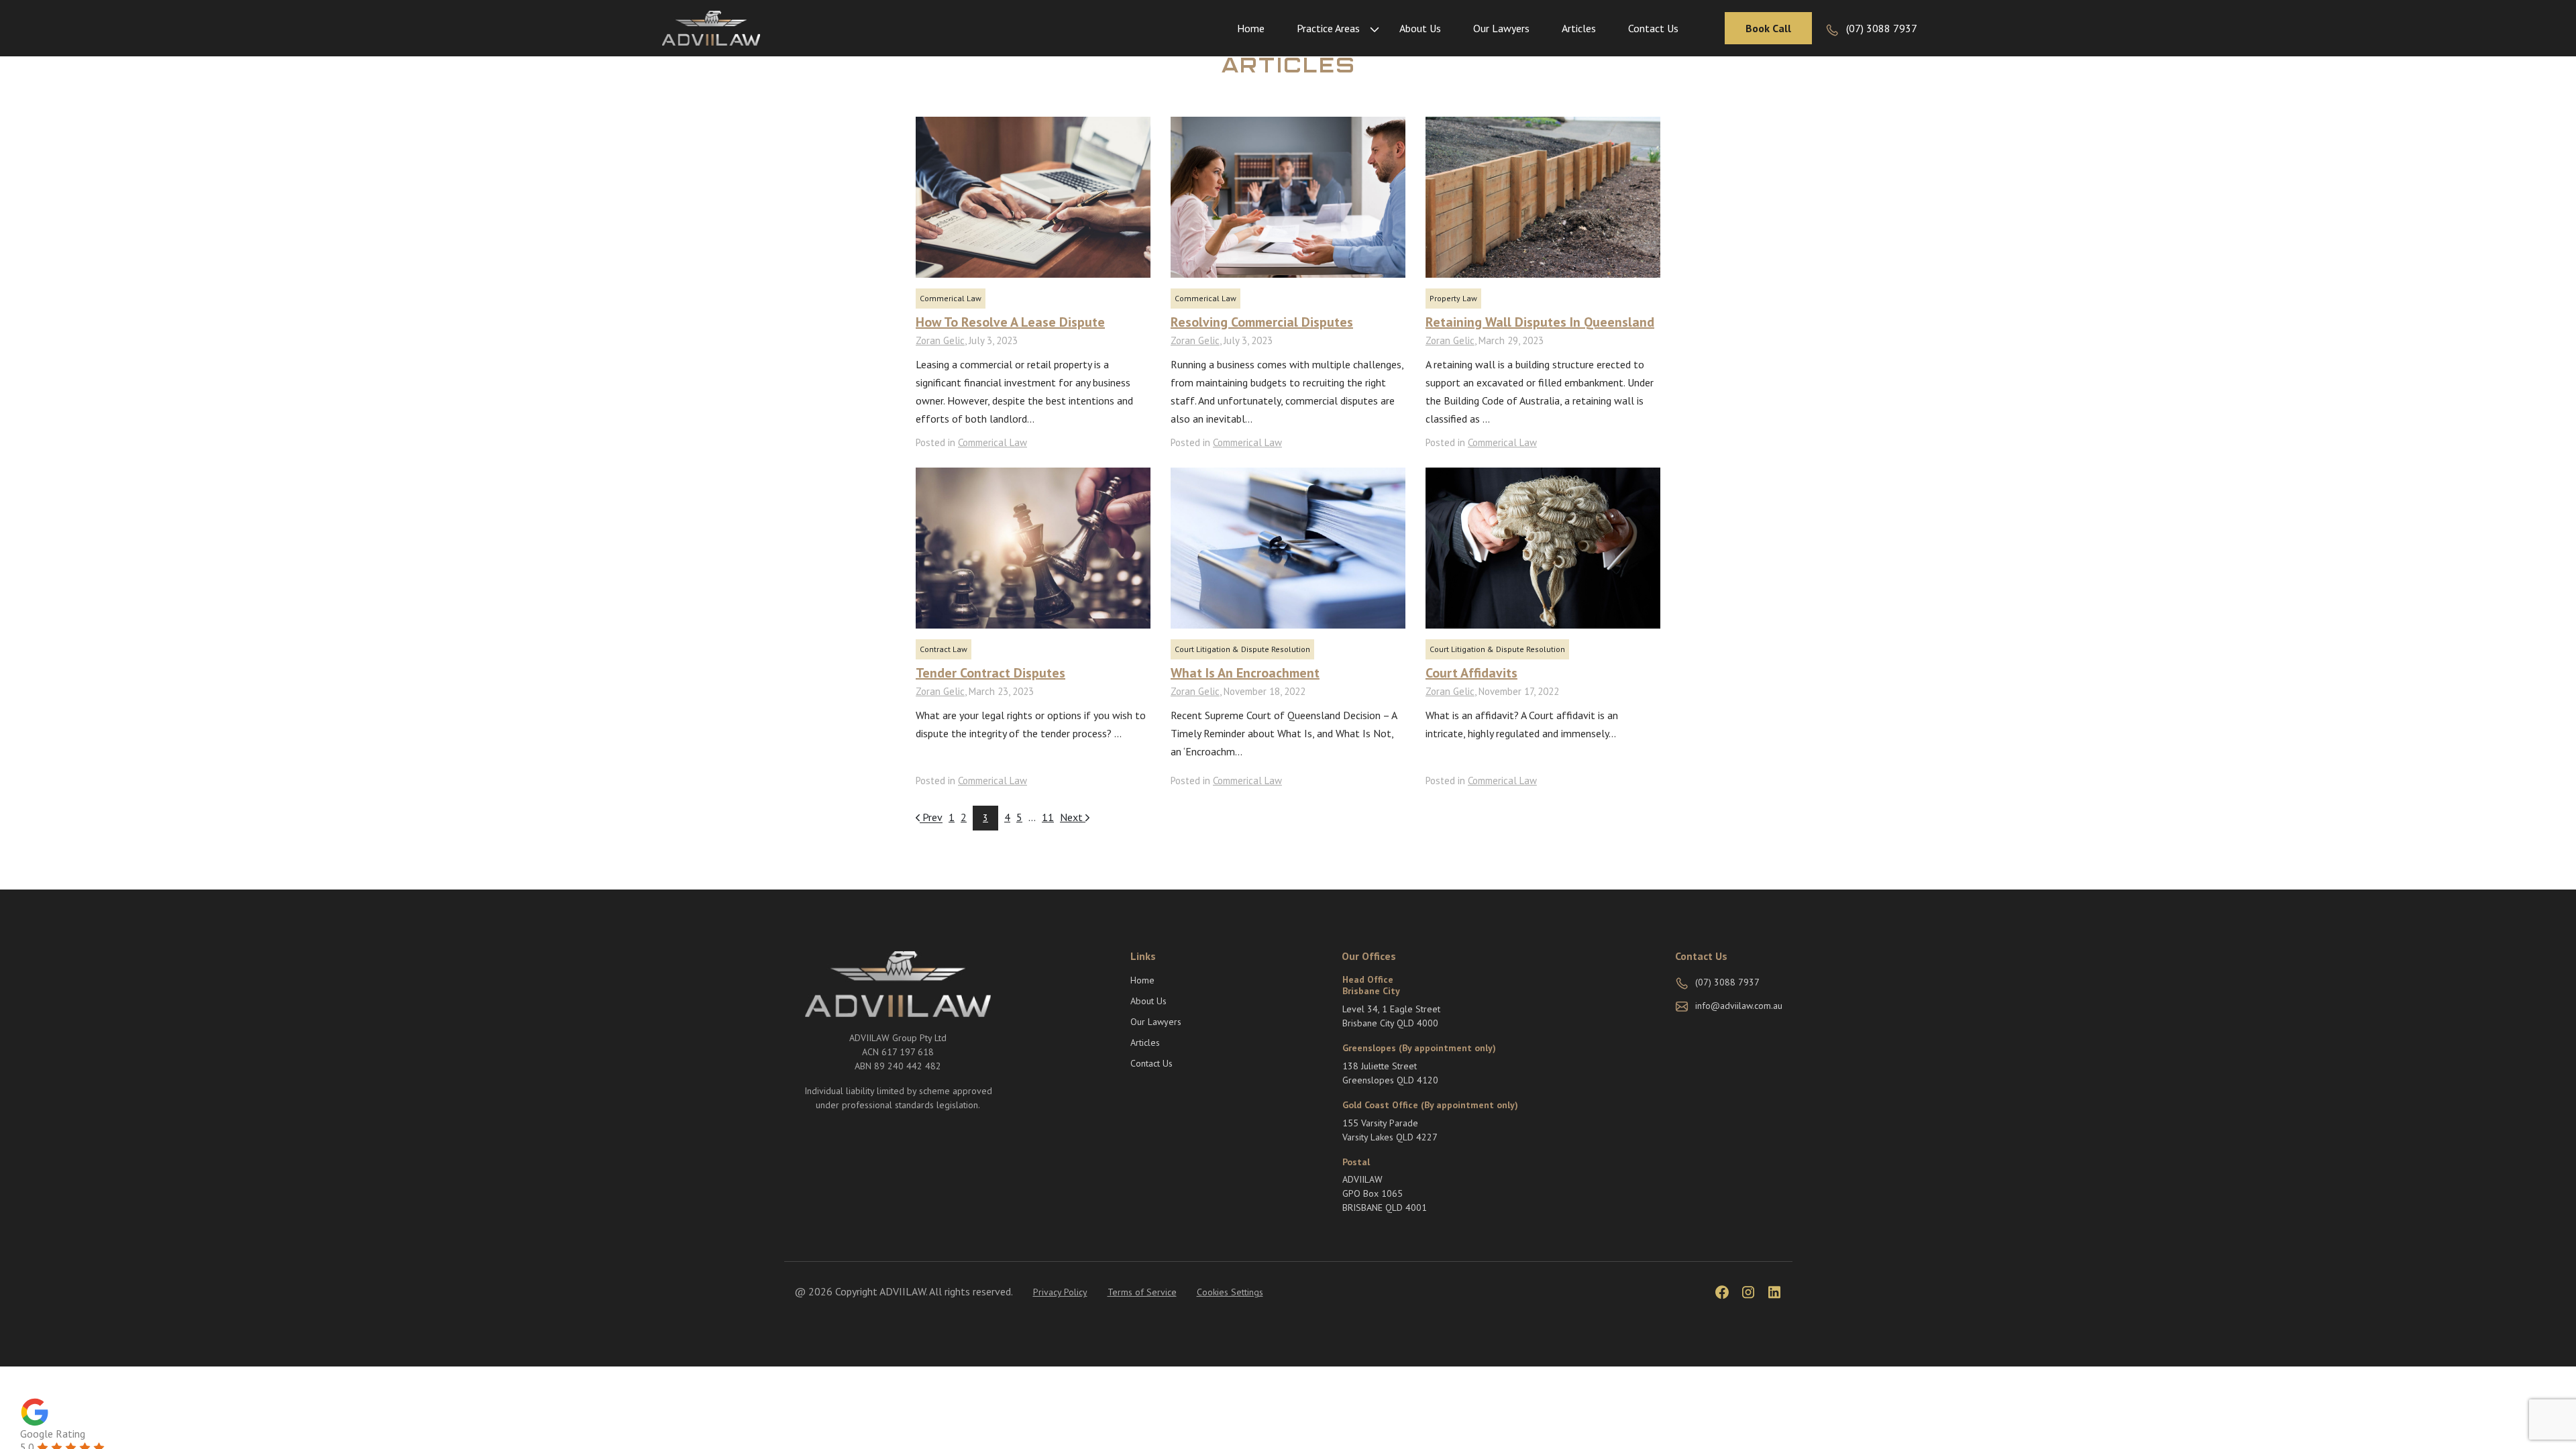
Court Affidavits (1471, 673)
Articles (1579, 28)
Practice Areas (1328, 28)
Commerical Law (951, 298)
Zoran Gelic (940, 340)
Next (1073, 817)
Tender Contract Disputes (990, 673)
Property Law (1453, 298)
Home (1251, 28)
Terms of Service (1142, 1292)
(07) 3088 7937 (1882, 28)
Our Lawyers (1501, 28)
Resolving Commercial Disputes (1262, 322)
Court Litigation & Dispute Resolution (1242, 649)
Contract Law (944, 649)
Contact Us (1653, 28)
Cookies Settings (1230, 1292)
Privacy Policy (1060, 1292)
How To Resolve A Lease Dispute (1010, 322)
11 (1048, 817)
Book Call (1768, 28)
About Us (1420, 28)
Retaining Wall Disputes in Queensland (1540, 322)
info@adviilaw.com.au (1739, 1006)
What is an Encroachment (1245, 673)
